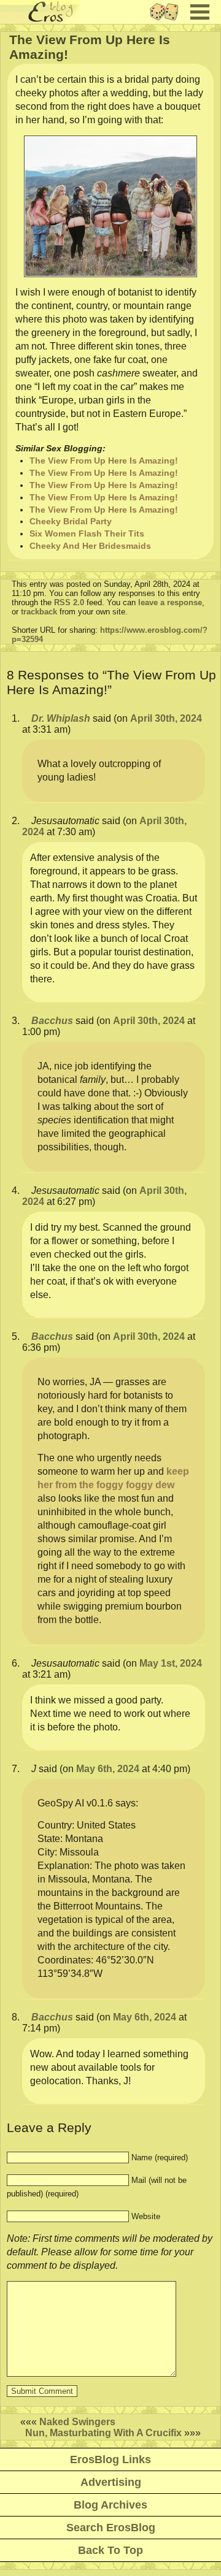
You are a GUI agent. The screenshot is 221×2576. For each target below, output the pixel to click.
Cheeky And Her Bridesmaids (90, 546)
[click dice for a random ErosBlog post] (168, 21)
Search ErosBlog (111, 2528)
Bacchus (52, 1021)
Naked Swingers (77, 2422)
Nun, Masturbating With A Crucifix (103, 2433)
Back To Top (110, 2550)
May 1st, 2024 (171, 1663)
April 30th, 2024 (166, 718)
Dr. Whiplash (61, 718)
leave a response (170, 602)
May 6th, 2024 (108, 1769)
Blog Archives (110, 2505)
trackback (39, 612)
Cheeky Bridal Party (71, 521)
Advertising (111, 2482)
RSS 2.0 (69, 602)
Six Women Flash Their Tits (87, 533)
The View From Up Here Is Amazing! (104, 461)
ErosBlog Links (110, 2459)
